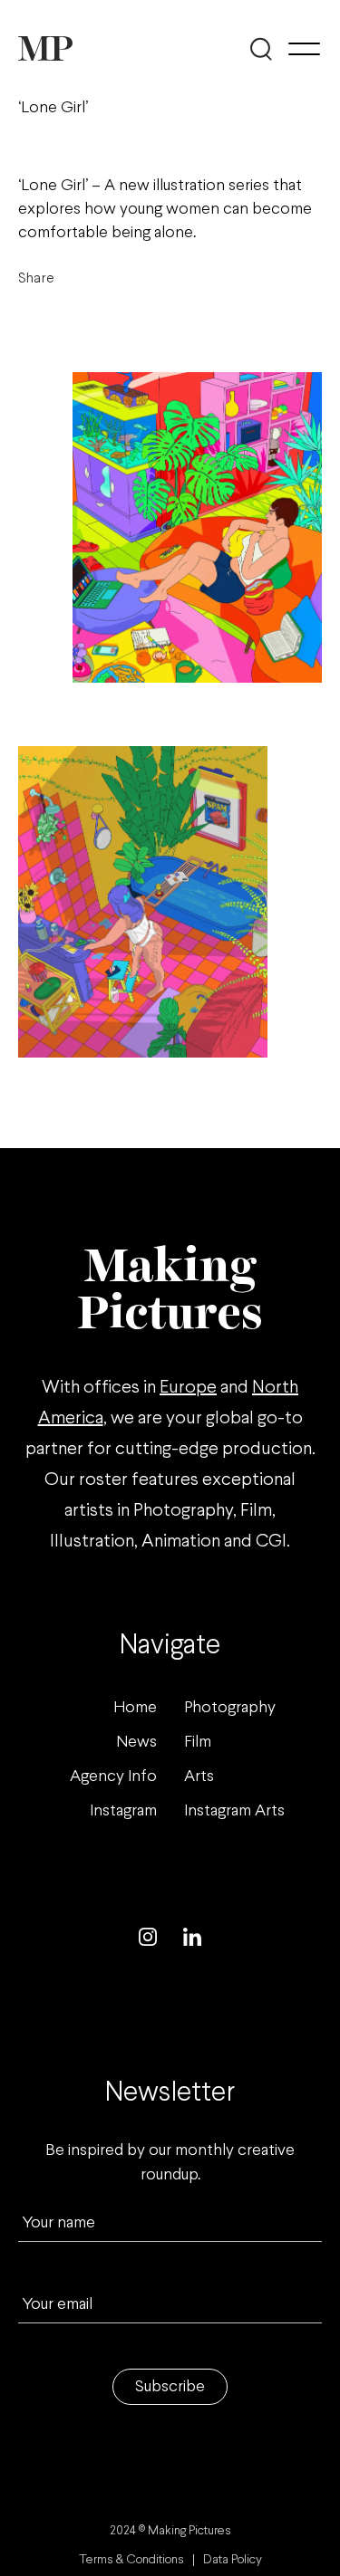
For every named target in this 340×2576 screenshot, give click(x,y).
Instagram (123, 1811)
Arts (199, 1777)
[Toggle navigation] (304, 49)
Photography (230, 1708)
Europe (188, 1388)
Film (198, 1743)
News (136, 1743)
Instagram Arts (234, 1811)
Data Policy (233, 2560)
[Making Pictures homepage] (45, 48)
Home (135, 1708)
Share (36, 278)
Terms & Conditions (131, 2560)
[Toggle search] (261, 49)
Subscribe (170, 2387)
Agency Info (113, 1777)
